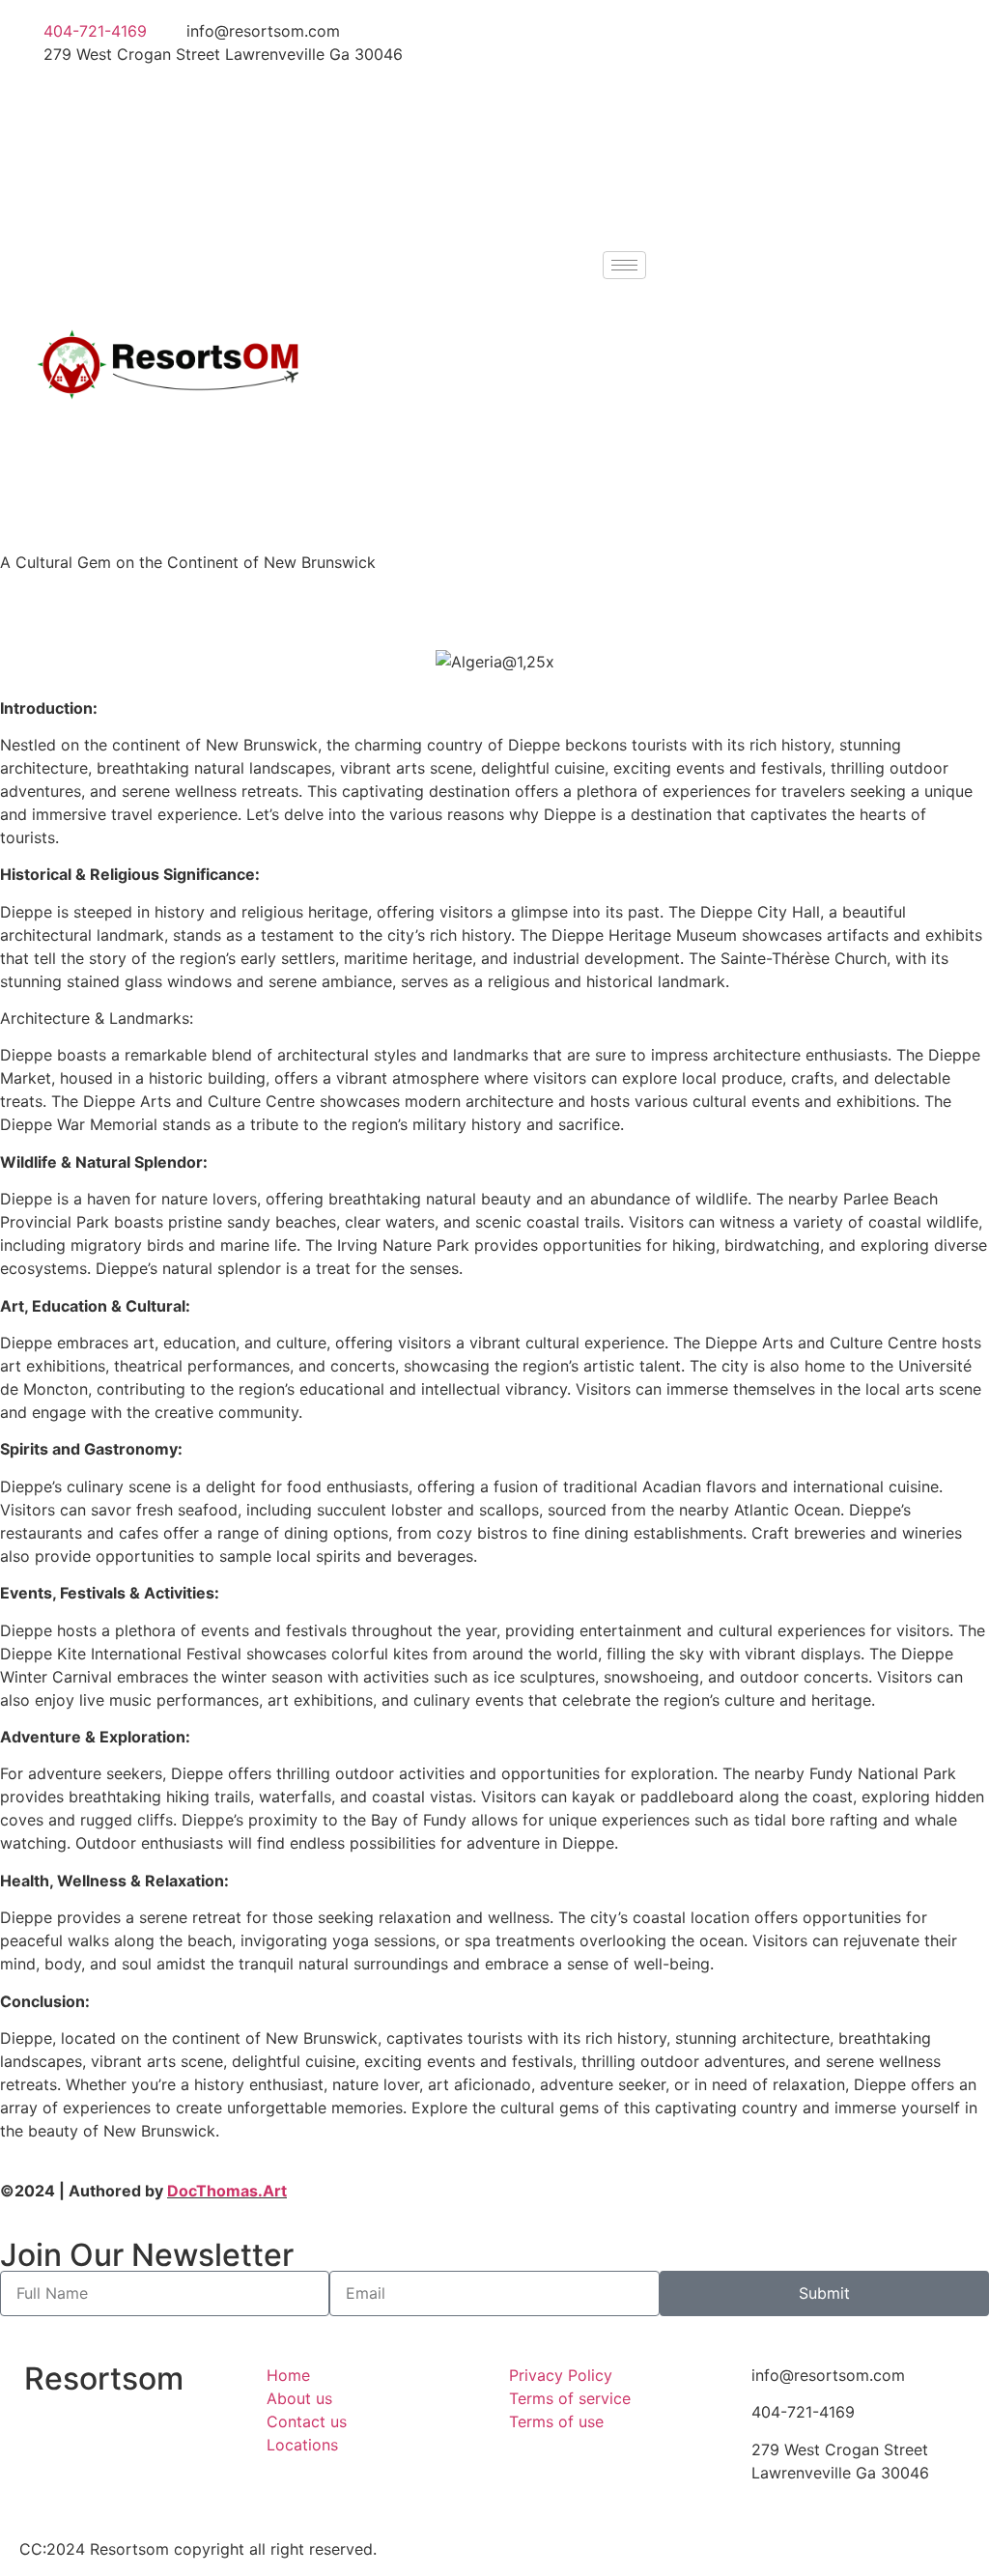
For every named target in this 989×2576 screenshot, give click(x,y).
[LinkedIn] (737, 116)
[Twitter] (737, 73)
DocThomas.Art (227, 2191)
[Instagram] (737, 201)
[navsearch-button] (671, 263)
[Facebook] (737, 31)
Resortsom (104, 2378)
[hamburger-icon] (624, 265)
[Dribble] (737, 158)
